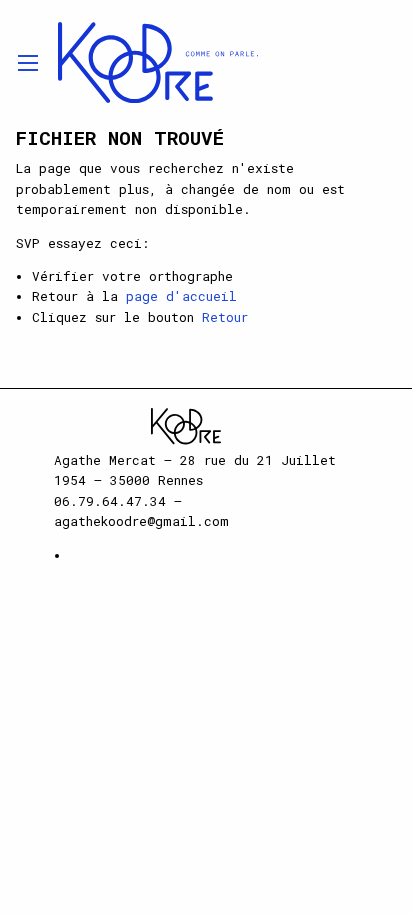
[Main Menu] (28, 63)
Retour (225, 317)
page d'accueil (181, 296)
